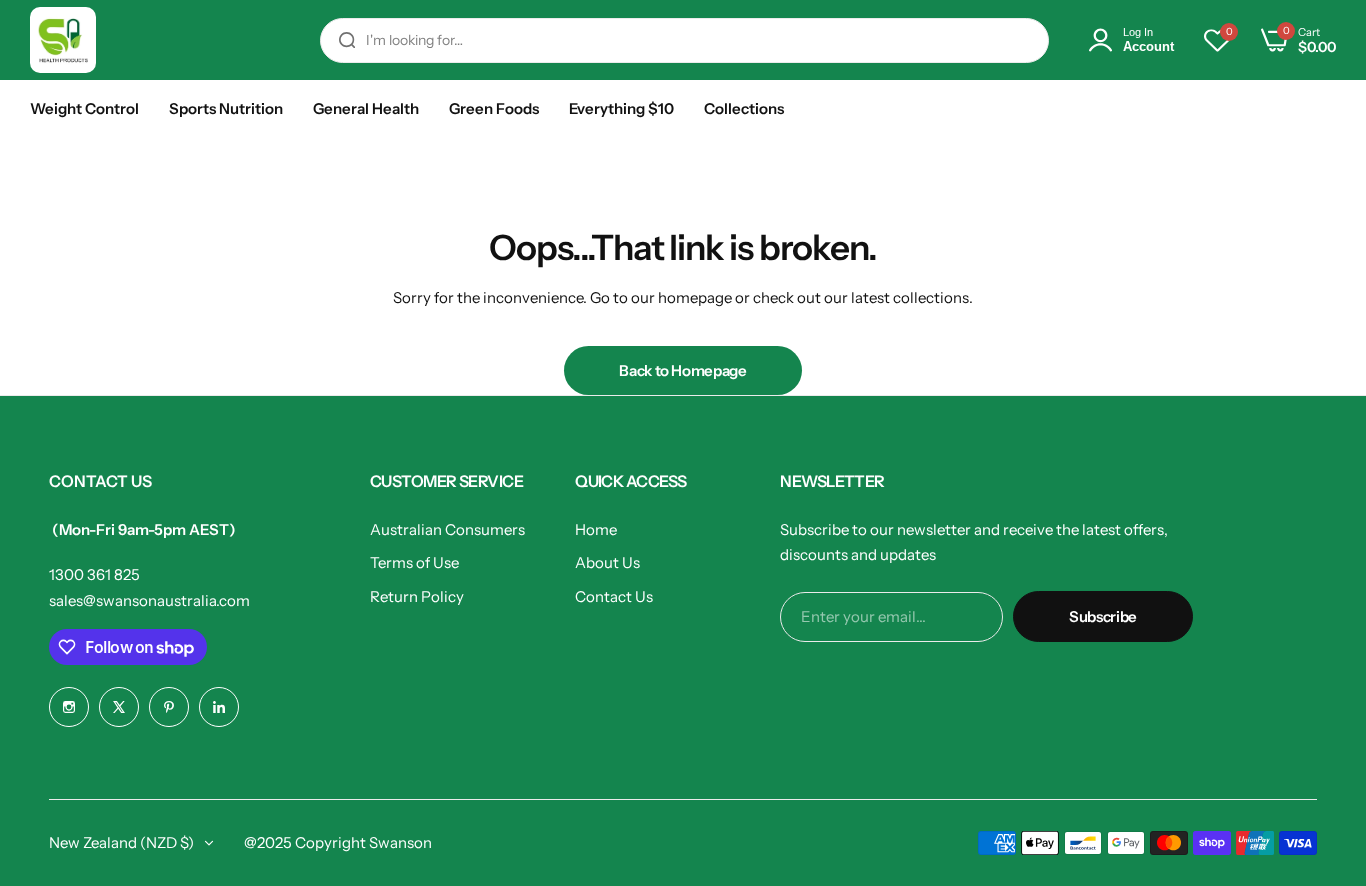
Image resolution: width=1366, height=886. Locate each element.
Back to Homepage (682, 370)
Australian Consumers (447, 529)
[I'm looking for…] (347, 40)
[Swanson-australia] (63, 40)
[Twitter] (119, 707)
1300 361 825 (94, 574)
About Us (607, 562)
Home (596, 529)
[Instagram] (69, 707)
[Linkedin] (219, 707)
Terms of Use (414, 562)
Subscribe (1103, 616)
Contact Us (614, 596)
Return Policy (417, 596)
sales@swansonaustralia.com (149, 600)
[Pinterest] (169, 707)
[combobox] (684, 40)
